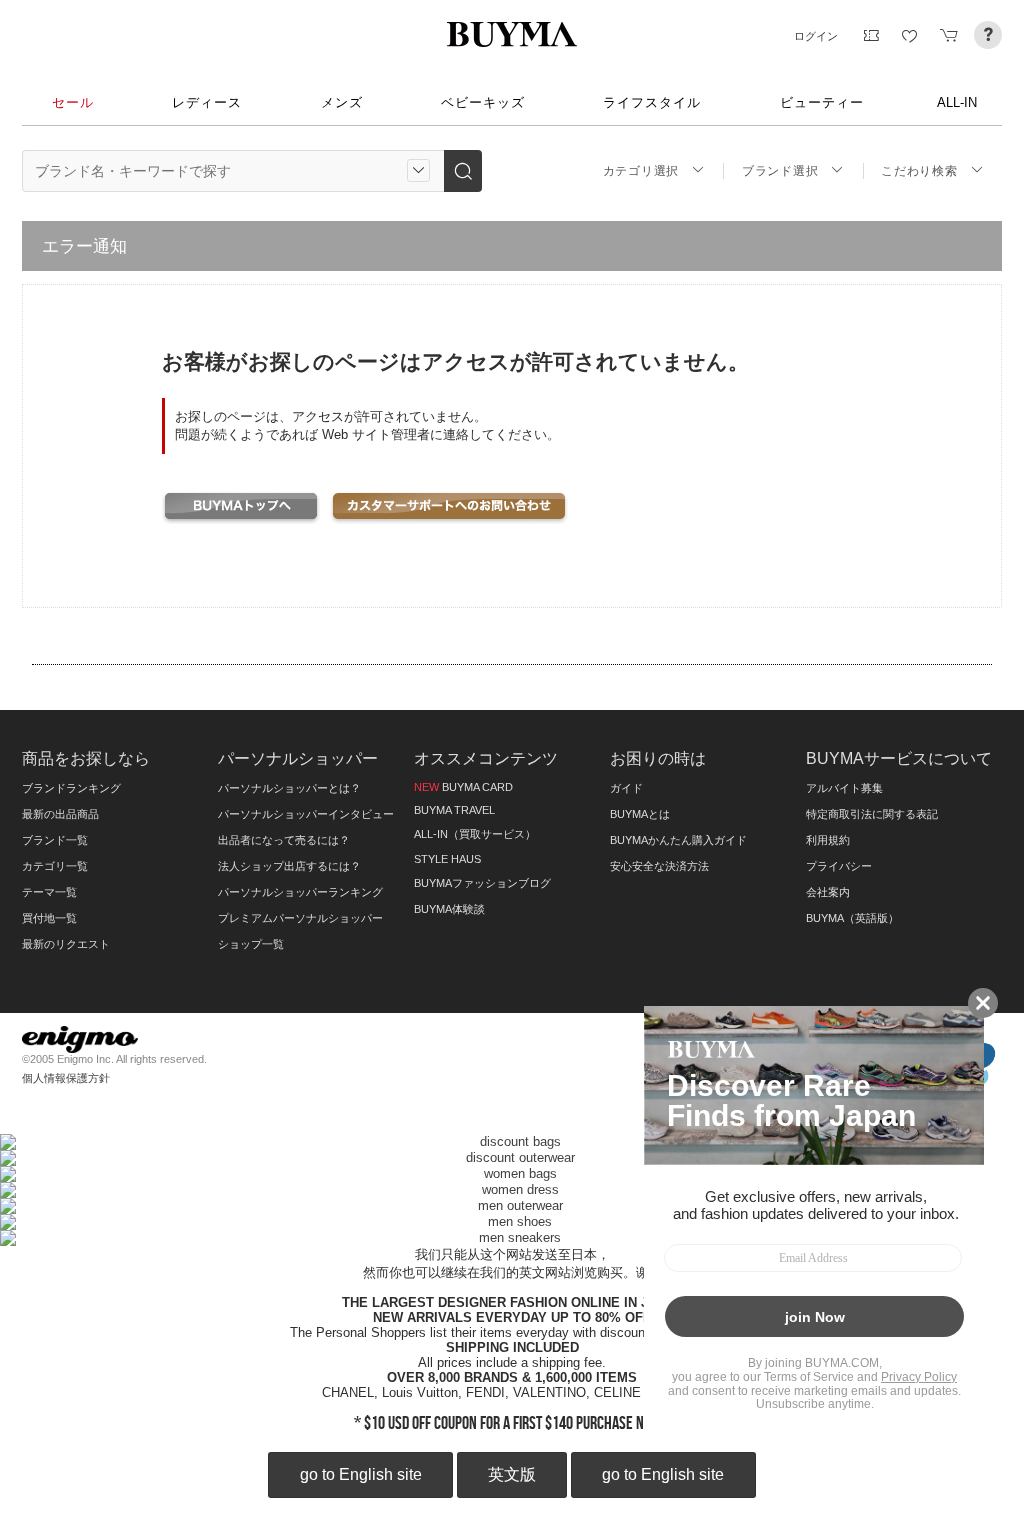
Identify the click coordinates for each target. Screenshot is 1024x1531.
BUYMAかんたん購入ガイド (678, 840)
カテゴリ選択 (641, 171)
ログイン (816, 36)
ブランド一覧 (55, 840)
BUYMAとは (640, 814)
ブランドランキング (71, 788)
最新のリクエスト (66, 944)
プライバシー (839, 866)
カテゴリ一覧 (55, 866)
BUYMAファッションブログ (482, 883)
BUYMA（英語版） (852, 918)
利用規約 (828, 840)
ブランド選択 (780, 171)
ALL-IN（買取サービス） (475, 834)
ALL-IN (957, 102)
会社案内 (828, 892)
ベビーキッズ (483, 102)
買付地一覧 (49, 918)
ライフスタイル (652, 102)
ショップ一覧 (251, 944)
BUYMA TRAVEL (454, 810)
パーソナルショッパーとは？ (289, 788)
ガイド (626, 788)
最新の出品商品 (60, 814)
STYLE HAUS (447, 859)
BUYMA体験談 (449, 909)
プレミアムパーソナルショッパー (300, 918)
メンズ (342, 102)
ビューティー (822, 102)
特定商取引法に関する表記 (872, 814)
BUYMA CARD (463, 787)
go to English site (361, 1474)
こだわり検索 (919, 171)
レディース (207, 102)
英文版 (512, 1474)
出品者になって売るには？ (284, 840)
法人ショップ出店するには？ (289, 866)
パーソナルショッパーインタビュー (306, 814)
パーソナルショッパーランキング (300, 892)
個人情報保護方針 (66, 1078)
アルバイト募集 (844, 788)
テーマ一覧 (49, 892)
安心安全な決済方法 (659, 866)
